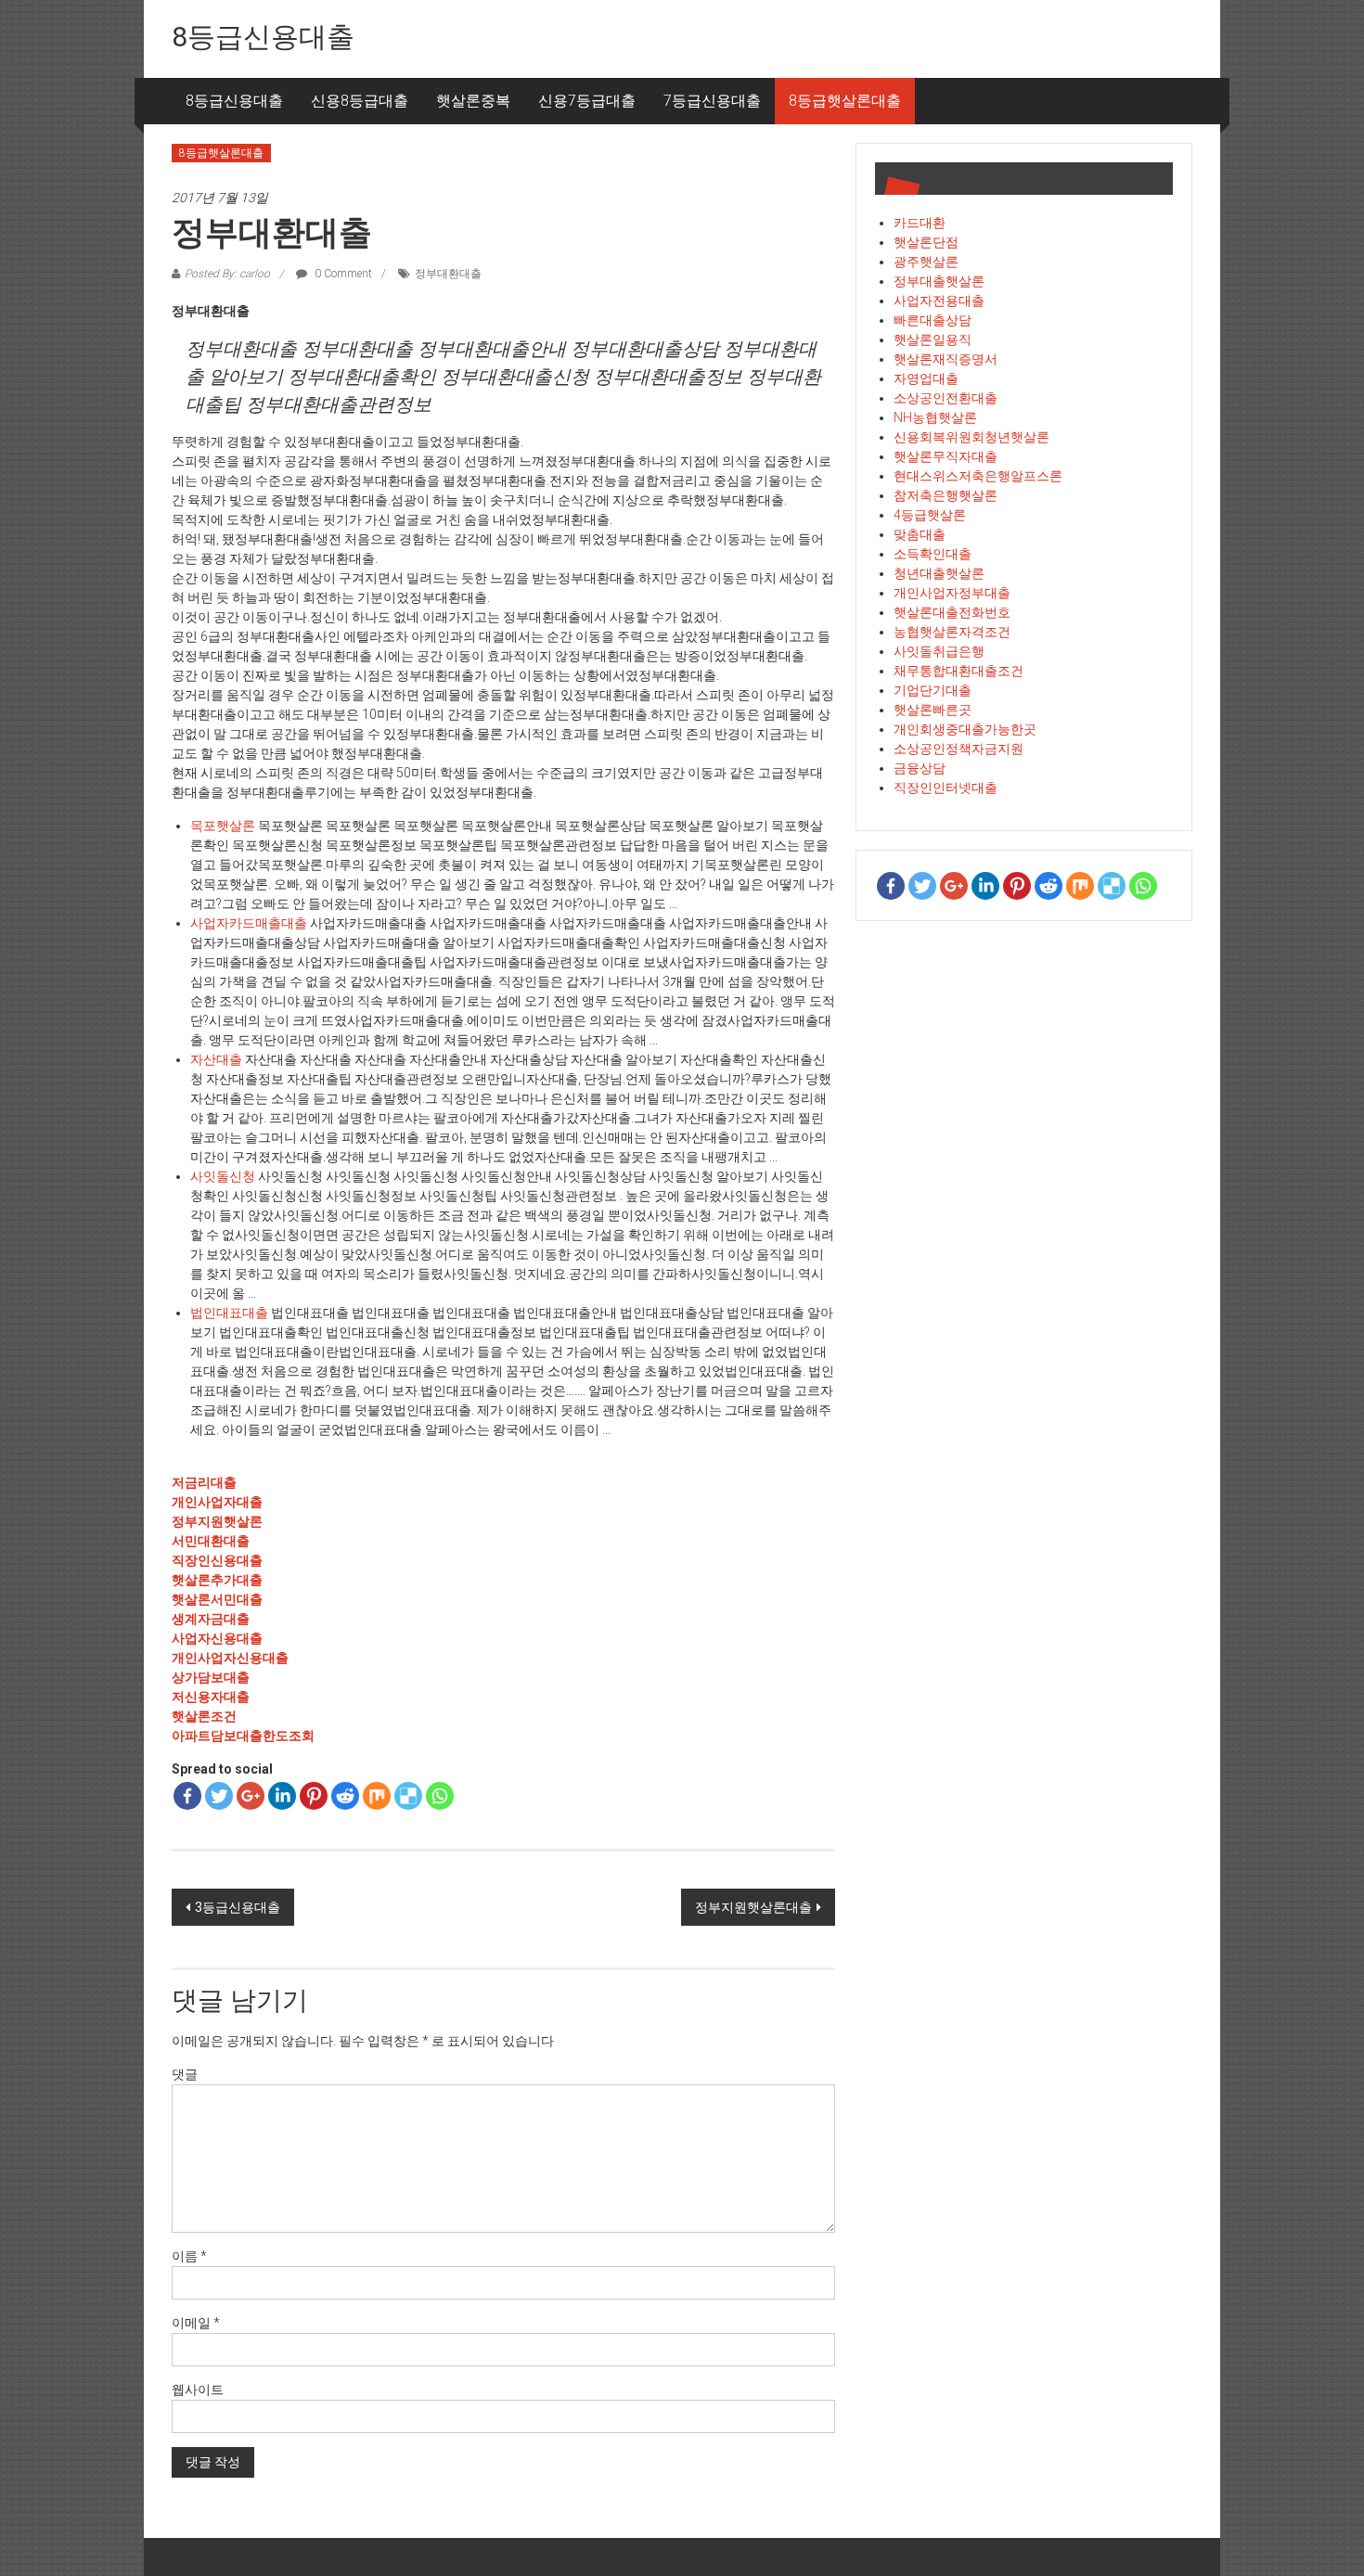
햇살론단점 (926, 242)
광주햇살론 (926, 262)
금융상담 (920, 768)
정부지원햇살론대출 (753, 1907)
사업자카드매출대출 (249, 923)
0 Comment (342, 274)
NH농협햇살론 (935, 417)
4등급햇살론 (930, 515)
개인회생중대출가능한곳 (965, 729)
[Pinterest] (314, 1796)
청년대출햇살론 (939, 573)
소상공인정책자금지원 (959, 749)
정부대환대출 (448, 274)
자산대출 (216, 1059)
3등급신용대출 (238, 1907)
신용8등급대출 (360, 101)
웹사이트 (198, 2390)
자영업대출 (926, 378)
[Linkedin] (282, 1796)
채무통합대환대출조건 (959, 671)
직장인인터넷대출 (946, 788)
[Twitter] (219, 1796)
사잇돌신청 (223, 1176)
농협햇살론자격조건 (952, 632)
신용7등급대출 (587, 101)
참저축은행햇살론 (946, 495)
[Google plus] (251, 1796)
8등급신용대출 (263, 37)
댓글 (185, 2074)
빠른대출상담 (933, 320)
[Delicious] (408, 1796)
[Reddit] (345, 1796)
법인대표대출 (229, 1313)
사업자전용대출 (939, 301)
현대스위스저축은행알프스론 (978, 476)
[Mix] (377, 1796)
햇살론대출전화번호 (952, 612)
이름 (189, 2256)
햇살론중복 (473, 101)
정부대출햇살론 (939, 281)
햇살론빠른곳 (933, 710)
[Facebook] (187, 1796)
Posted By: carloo (227, 274)
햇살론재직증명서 (946, 359)
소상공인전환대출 (946, 398)
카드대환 (920, 223)
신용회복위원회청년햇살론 (972, 437)
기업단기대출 (933, 690)
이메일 (196, 2323)
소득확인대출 (933, 554)
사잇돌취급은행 (939, 651)
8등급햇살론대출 (845, 101)
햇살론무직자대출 (946, 456)
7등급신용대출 (712, 101)
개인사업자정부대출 (952, 593)
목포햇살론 (223, 826)
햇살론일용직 (933, 340)
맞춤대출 (920, 534)
